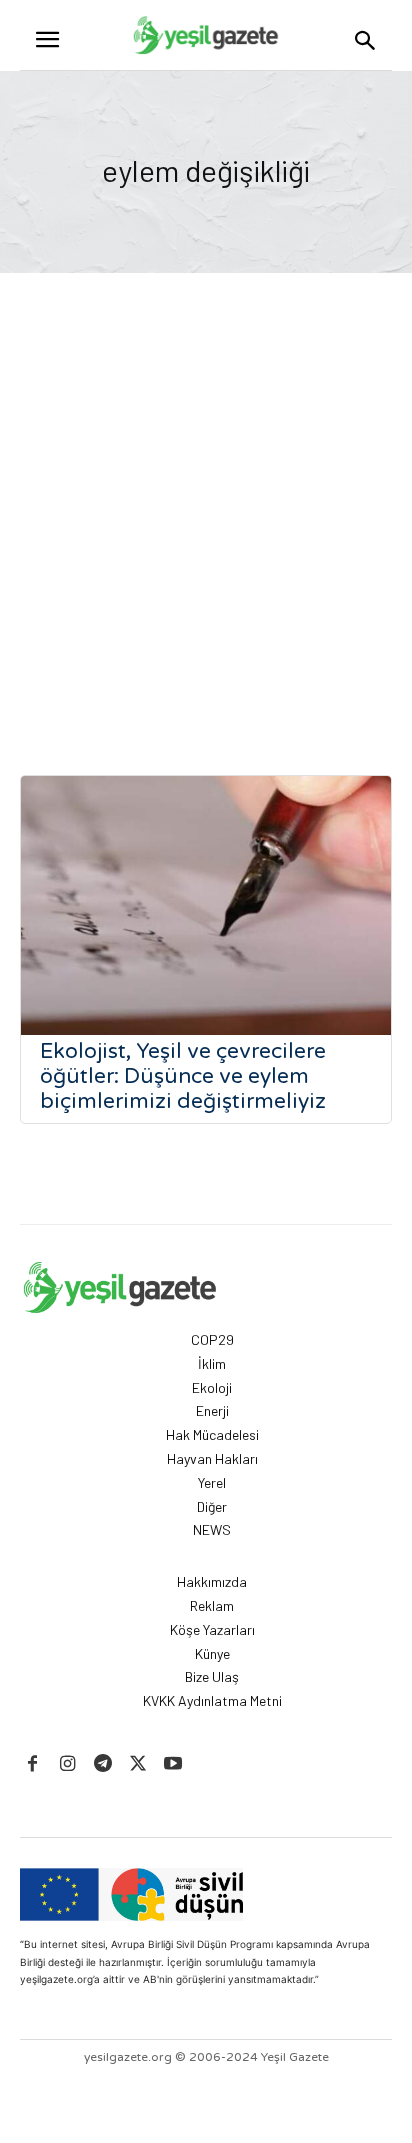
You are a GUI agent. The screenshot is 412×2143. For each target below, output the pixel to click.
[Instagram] (67, 1764)
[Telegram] (102, 1764)
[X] (138, 1764)
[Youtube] (173, 1764)
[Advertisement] (206, 489)
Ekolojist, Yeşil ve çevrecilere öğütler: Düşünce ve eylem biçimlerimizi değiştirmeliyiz (183, 1076)
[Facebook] (32, 1764)
